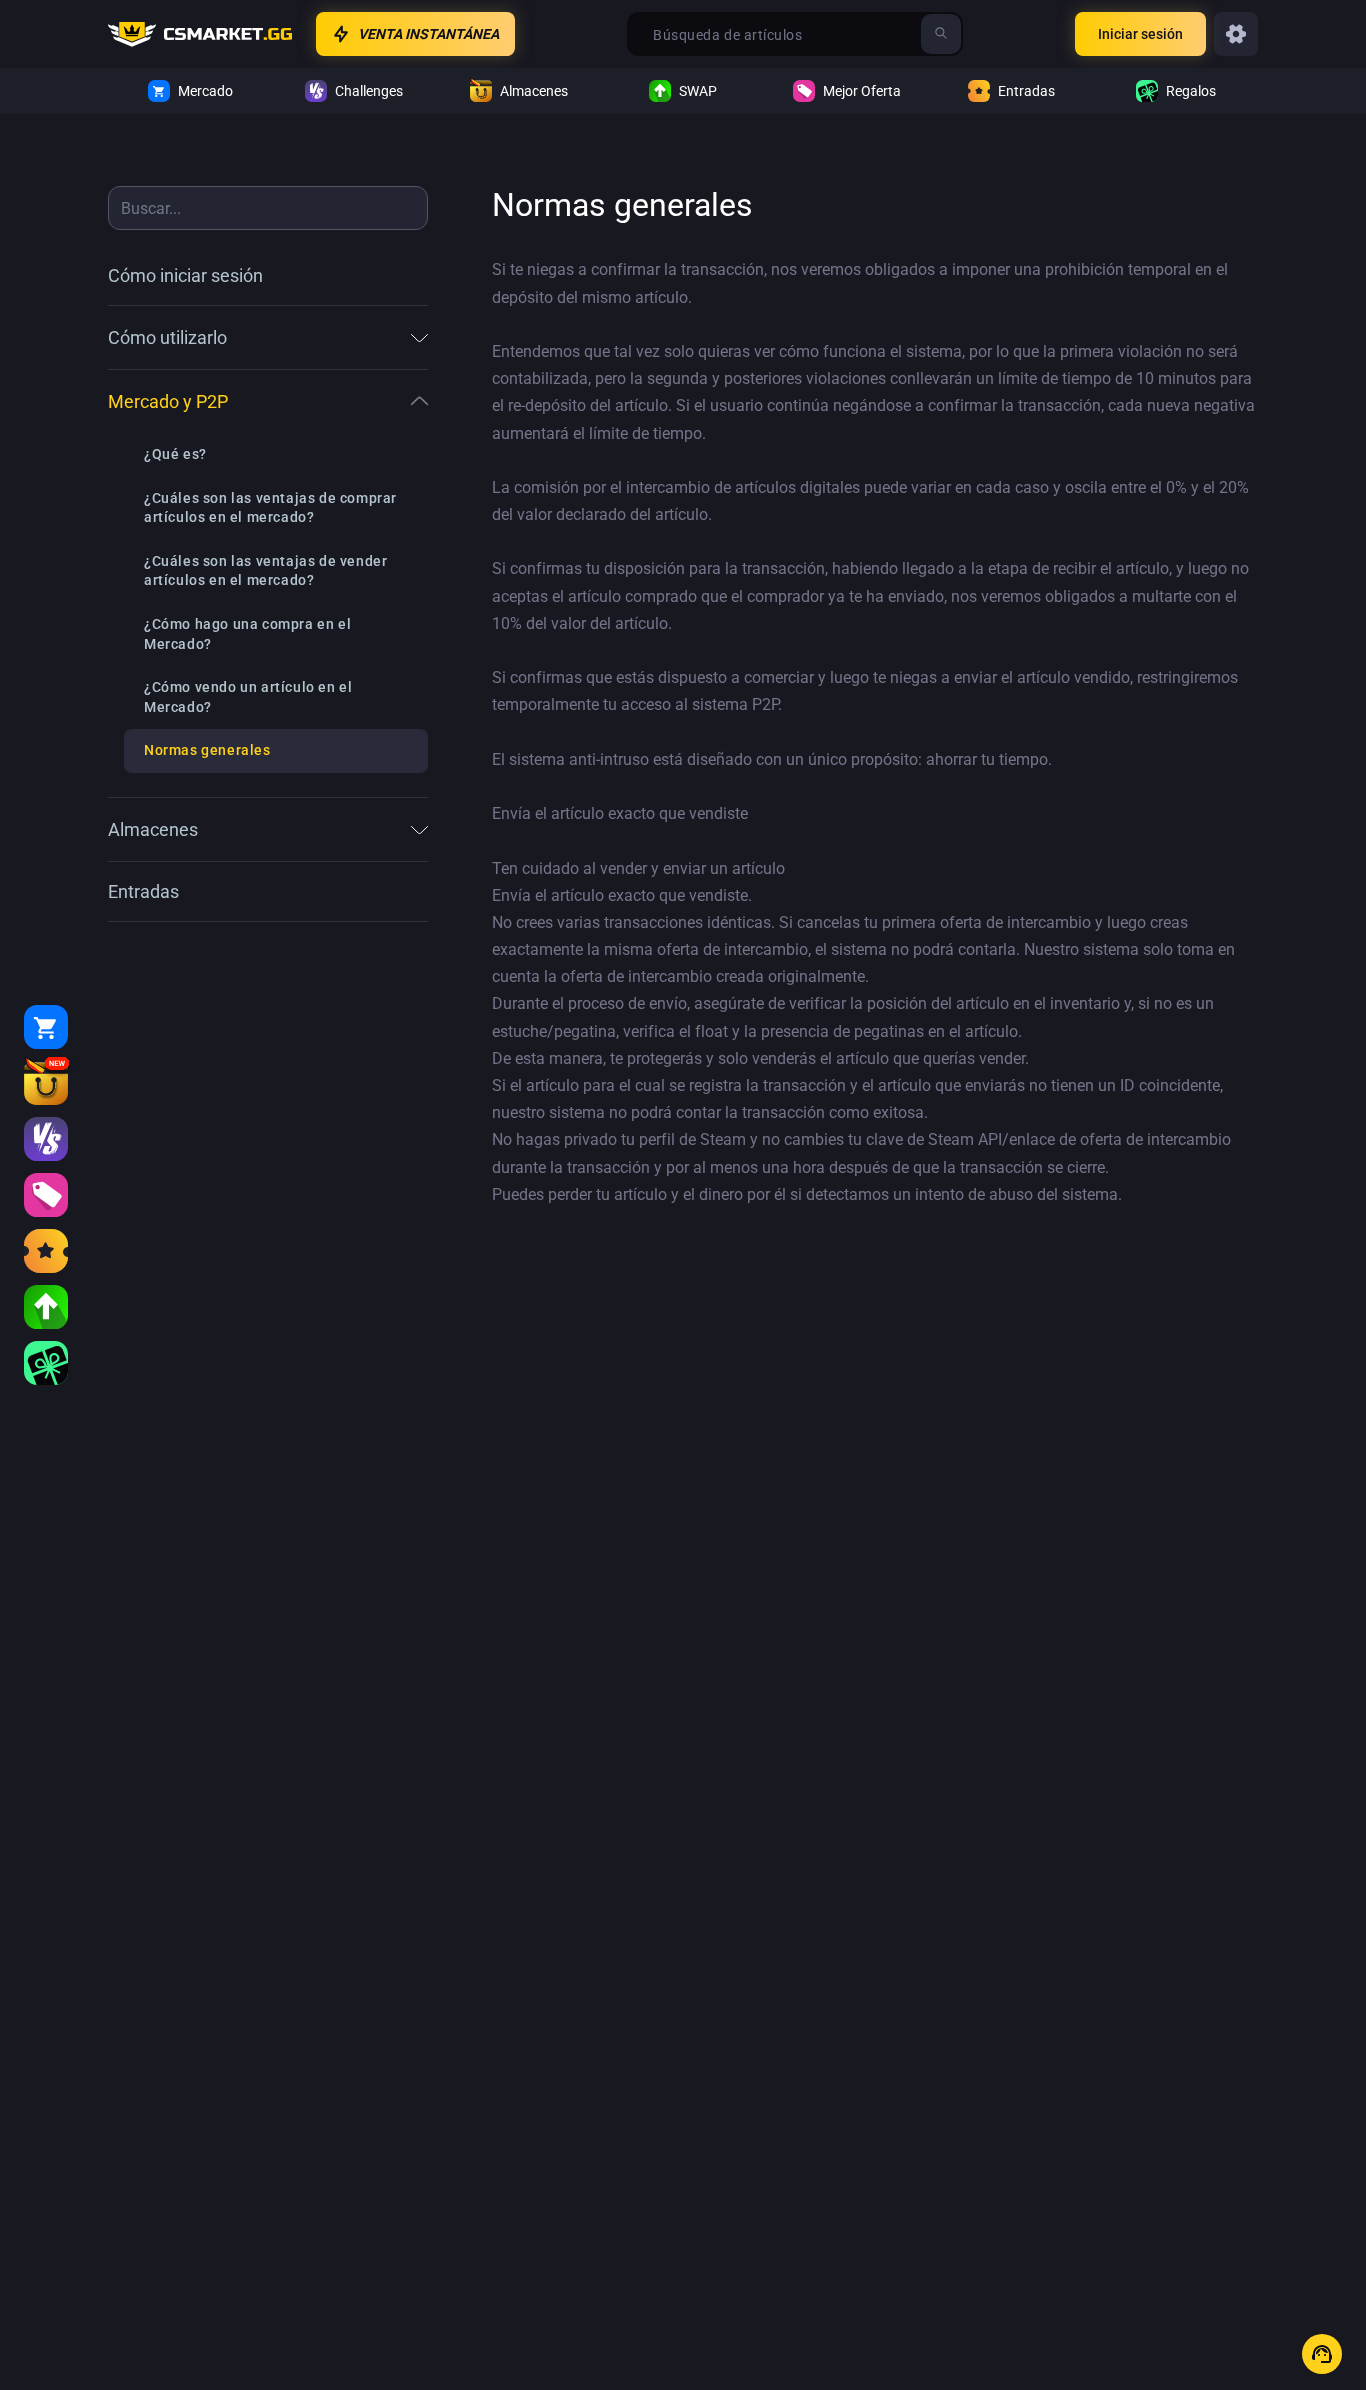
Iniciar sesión (1140, 34)
